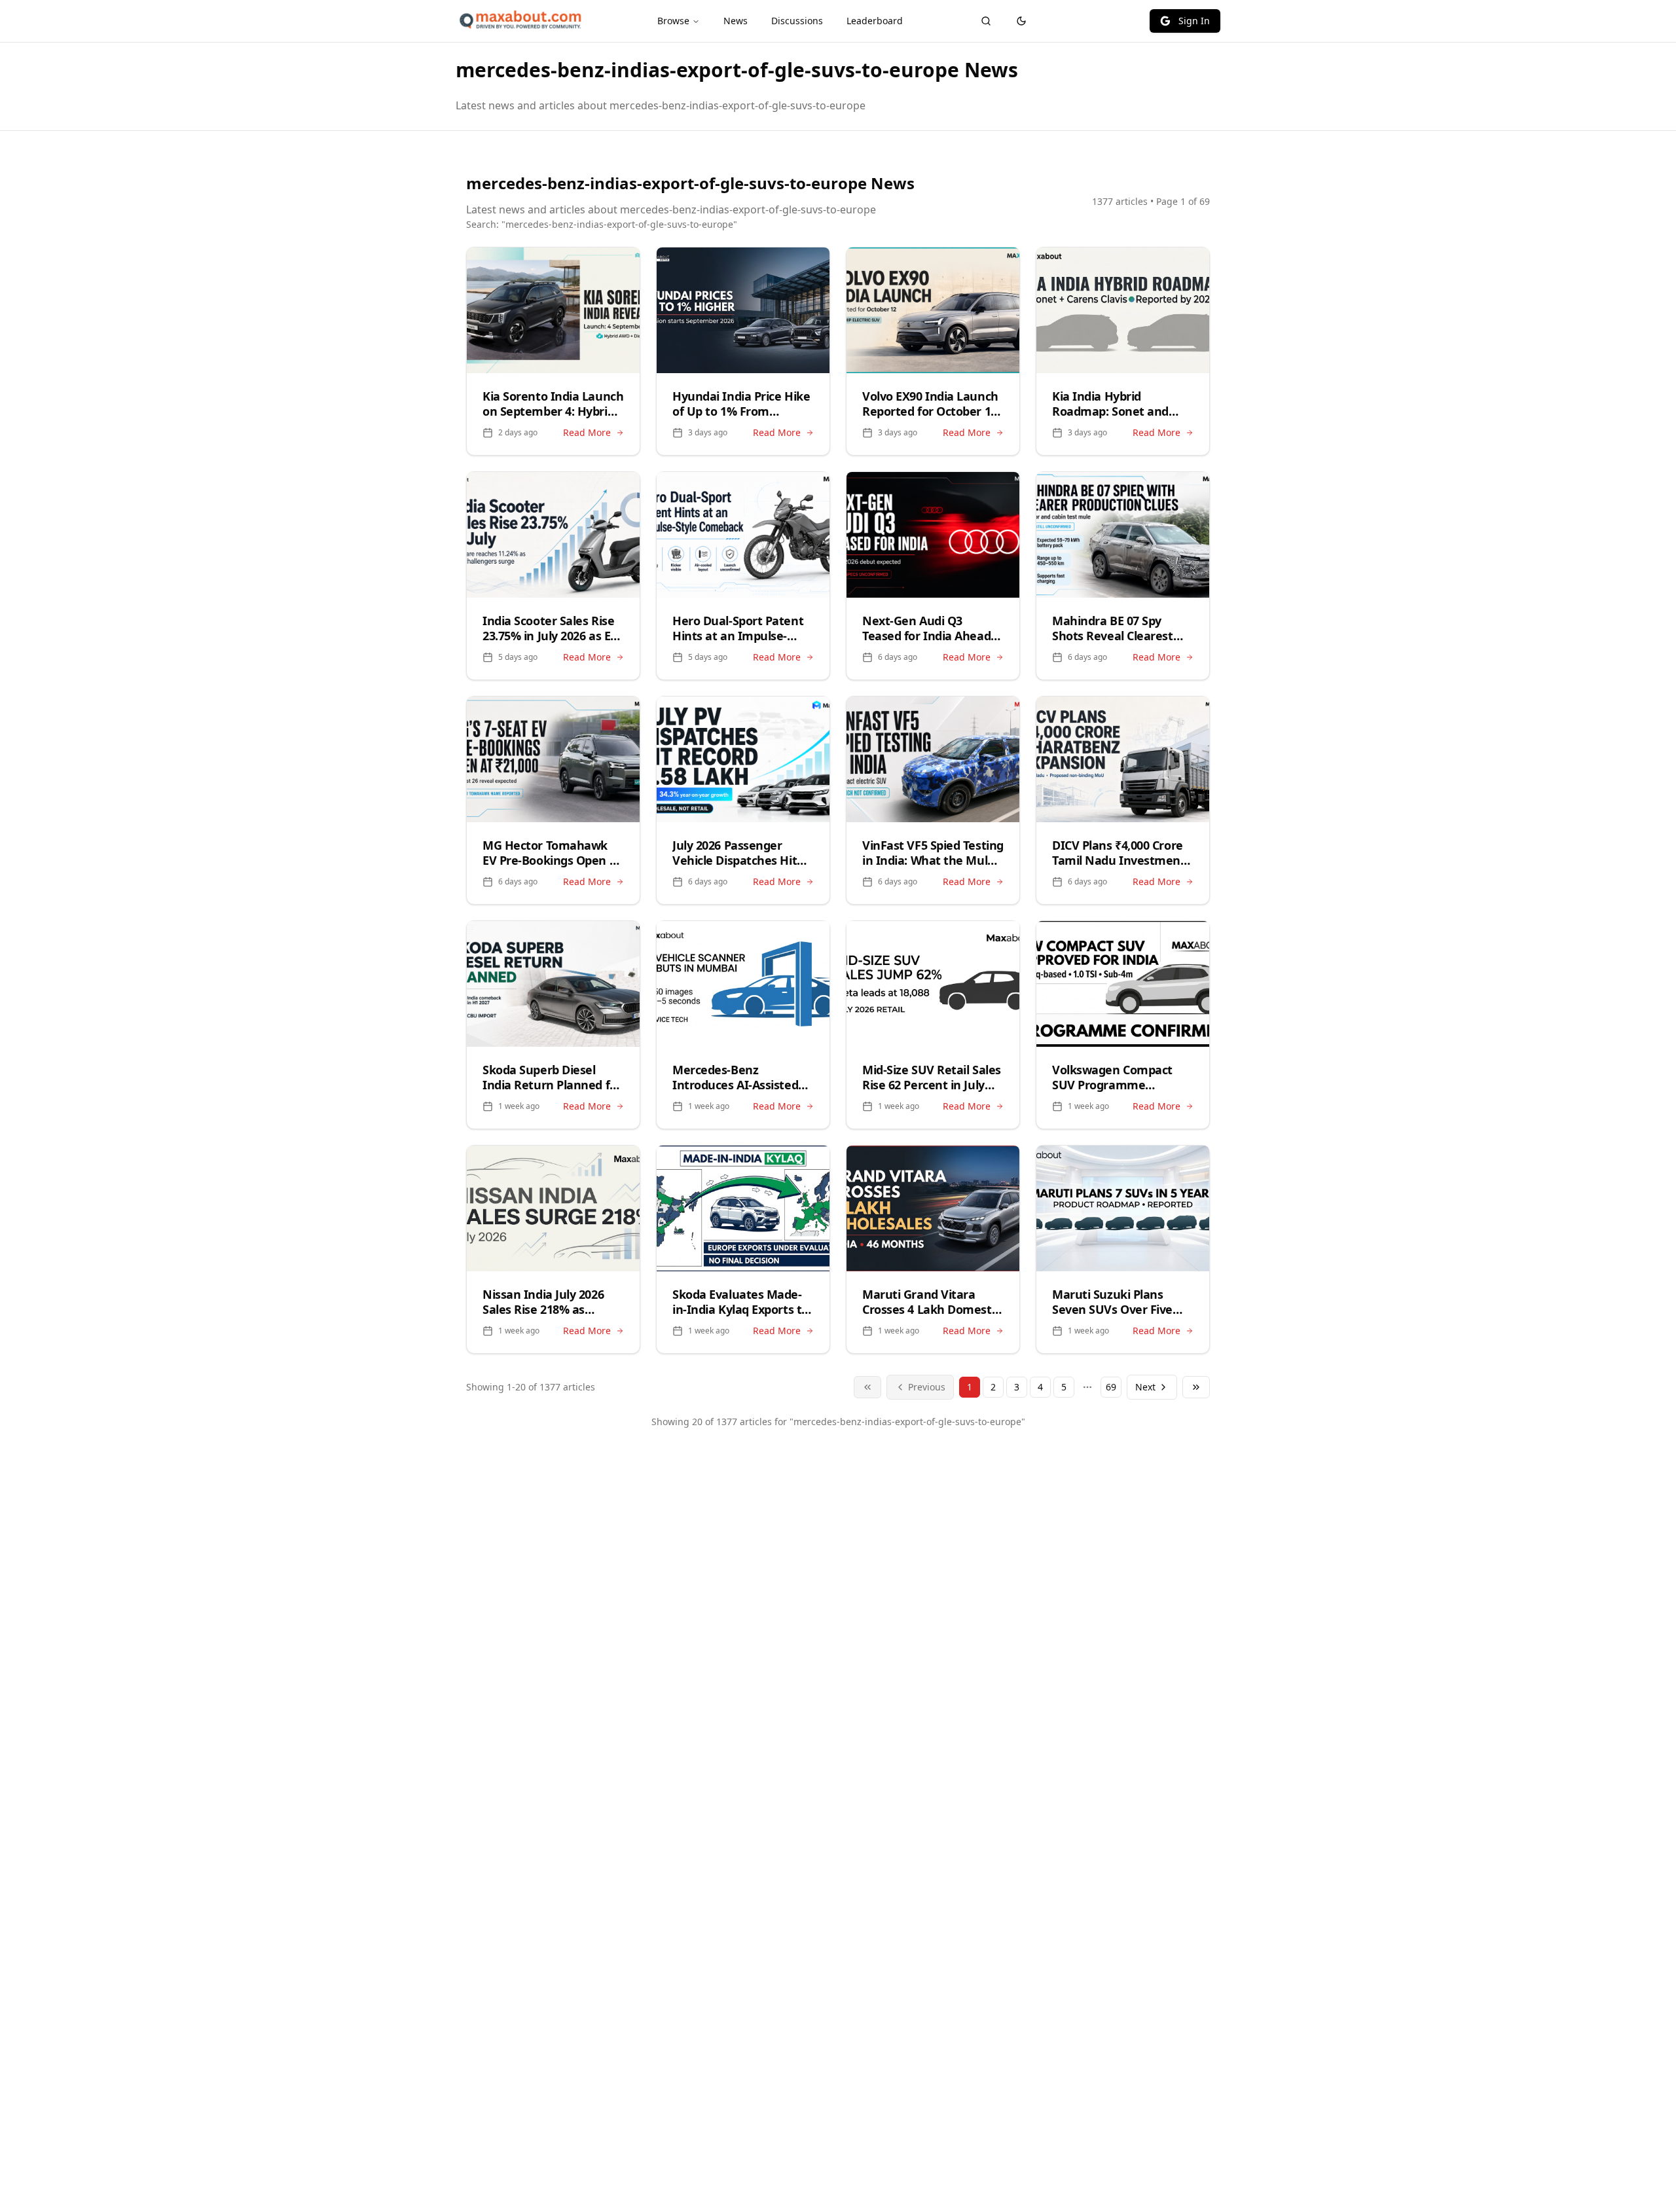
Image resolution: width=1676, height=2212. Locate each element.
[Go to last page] (1196, 1387)
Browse (673, 21)
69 (1111, 1387)
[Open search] (986, 21)
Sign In (1194, 21)
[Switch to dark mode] (1021, 21)
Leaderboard (875, 21)
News (736, 21)
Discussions (797, 21)
